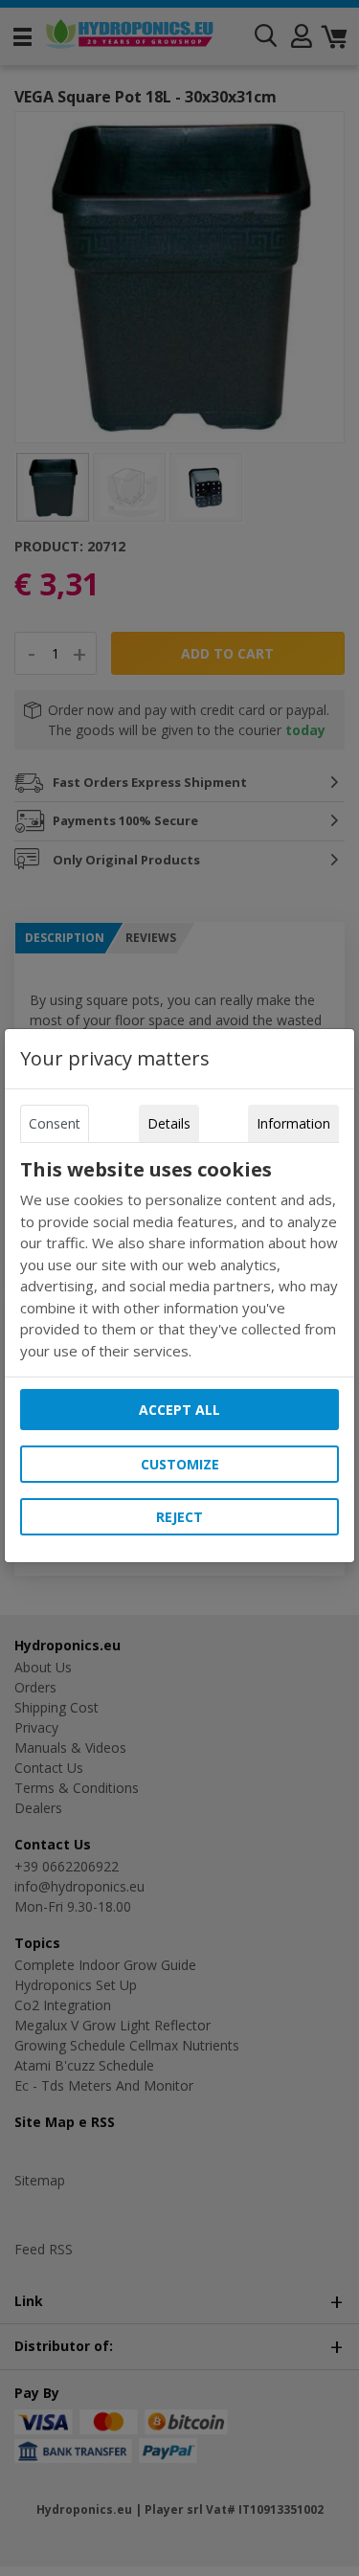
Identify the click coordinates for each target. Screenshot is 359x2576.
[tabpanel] (180, 1260)
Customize (180, 1464)
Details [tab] (169, 1123)
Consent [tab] (55, 1123)
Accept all (179, 1410)
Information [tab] (293, 1123)
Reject (179, 1517)
